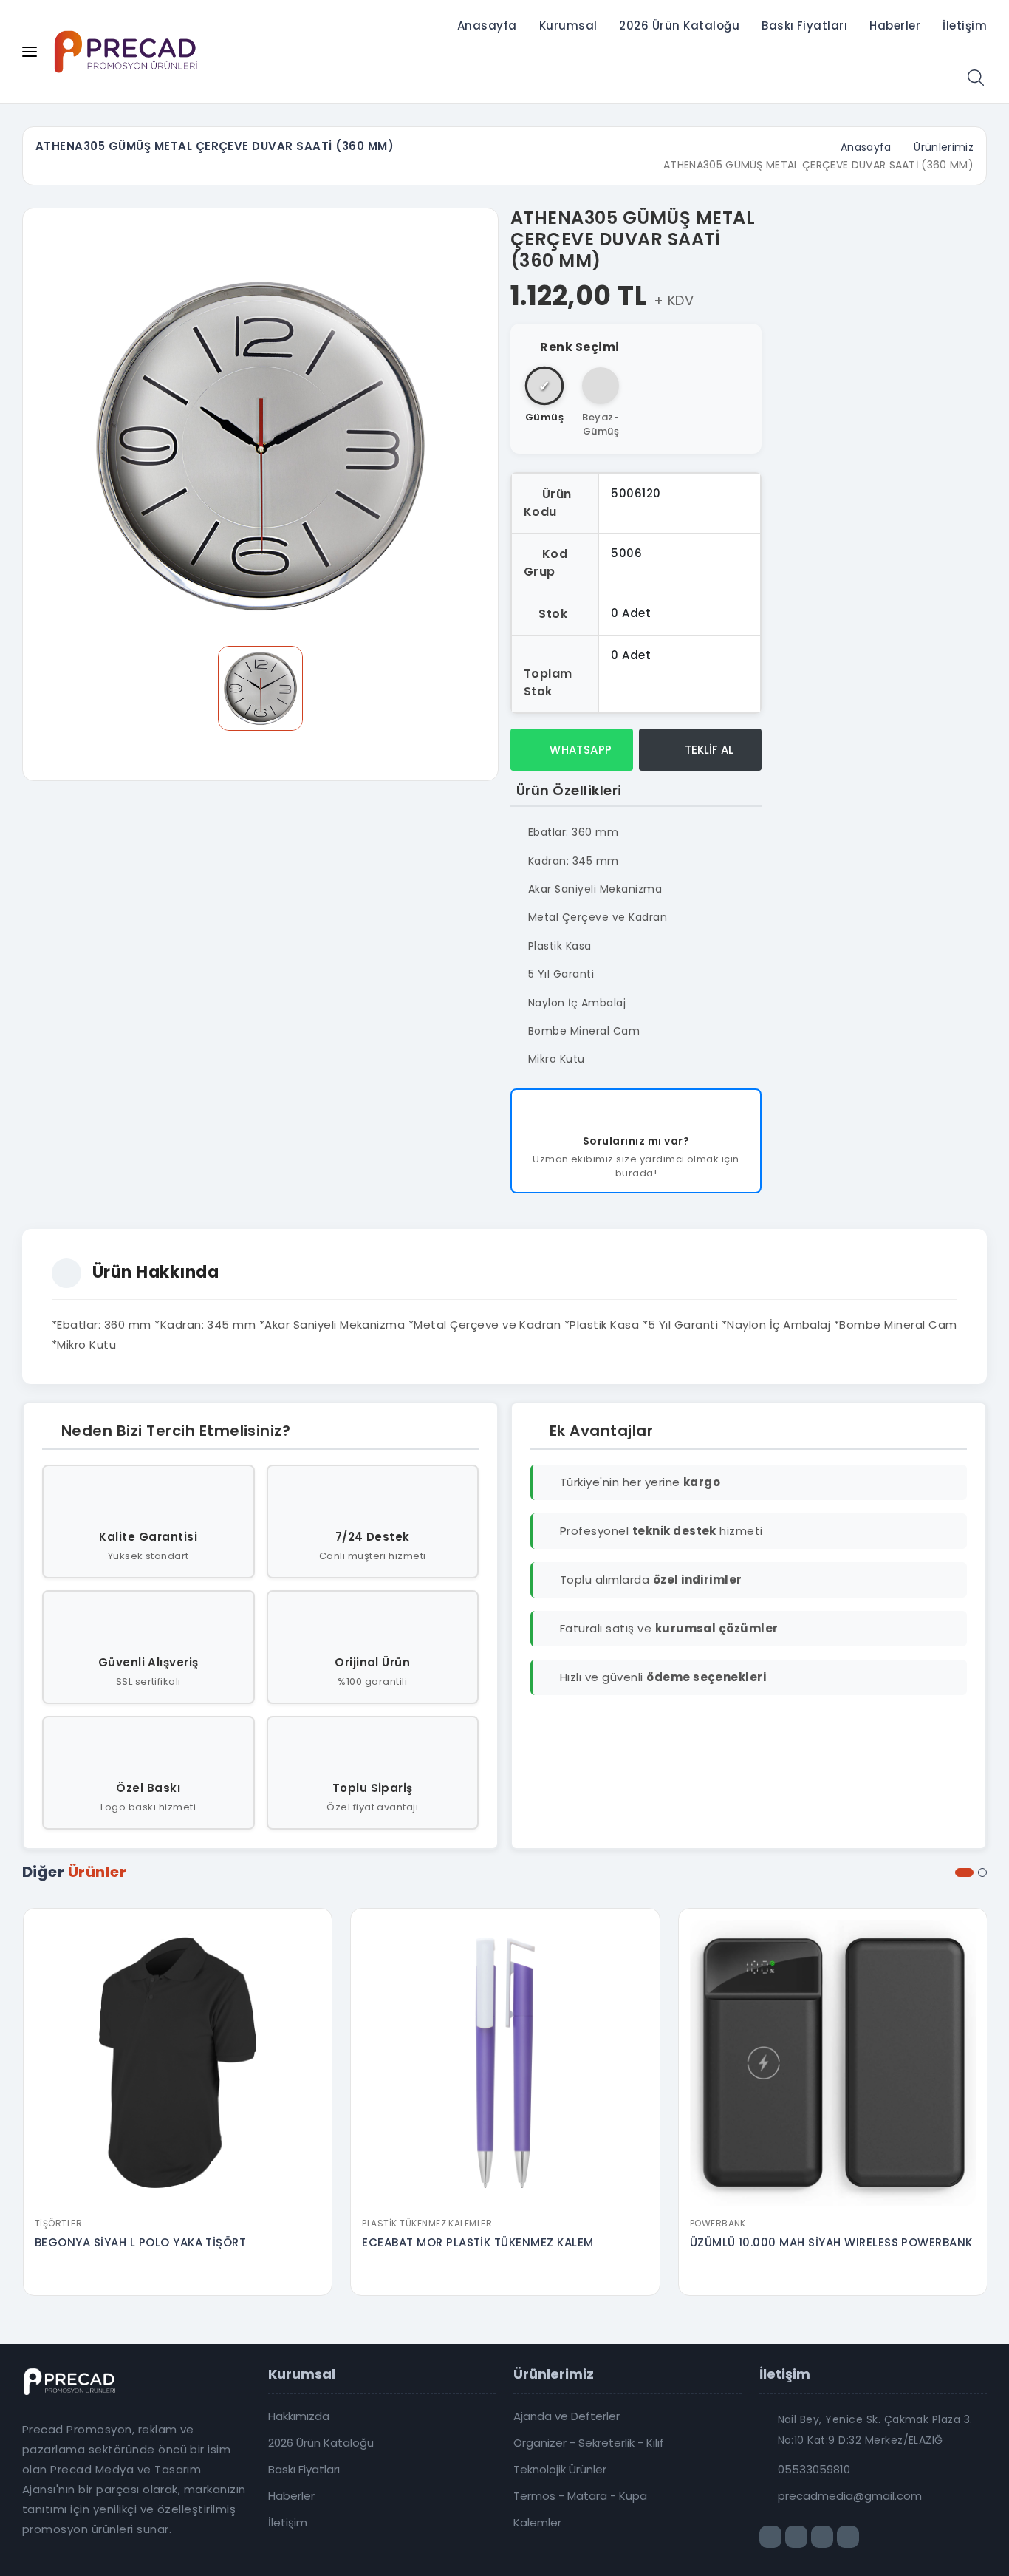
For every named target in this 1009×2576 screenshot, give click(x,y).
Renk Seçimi (579, 347)
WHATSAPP (579, 750)
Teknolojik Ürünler (560, 2470)
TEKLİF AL (708, 750)
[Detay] (177, 2200)
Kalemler (537, 2523)
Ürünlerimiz (944, 147)
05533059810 (814, 2470)
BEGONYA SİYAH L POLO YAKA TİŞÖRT (140, 2242)
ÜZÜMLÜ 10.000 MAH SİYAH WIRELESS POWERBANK (831, 2242)
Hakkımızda (299, 2416)
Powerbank (718, 2223)
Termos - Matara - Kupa (580, 2496)
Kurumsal (568, 25)
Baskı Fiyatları (804, 25)
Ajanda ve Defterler (567, 2416)
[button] (964, 1873)
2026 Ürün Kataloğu (679, 25)
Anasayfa (487, 25)
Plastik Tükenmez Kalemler (427, 2223)
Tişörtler (58, 2223)
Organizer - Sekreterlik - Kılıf (589, 2443)
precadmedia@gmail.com (850, 2496)
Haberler (895, 25)
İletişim (965, 25)
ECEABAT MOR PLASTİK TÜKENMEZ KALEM (478, 2242)
